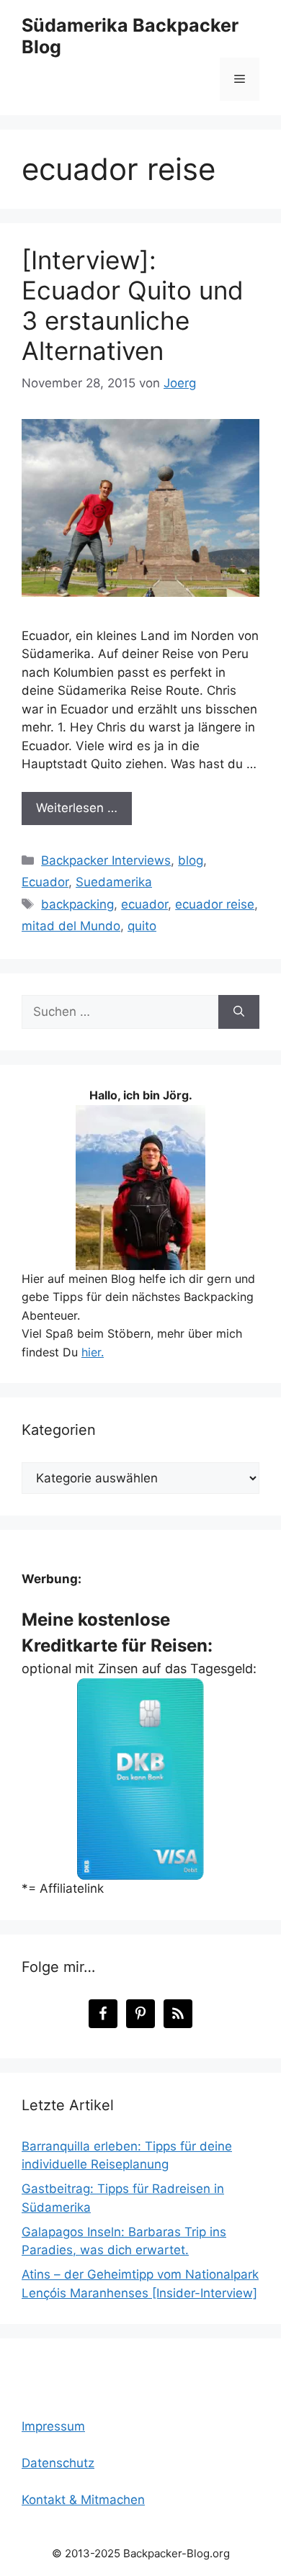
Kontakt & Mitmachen (83, 2500)
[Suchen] (239, 1012)
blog (191, 860)
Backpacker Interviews (106, 860)
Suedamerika (114, 882)
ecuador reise (215, 904)
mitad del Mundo (71, 926)
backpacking (77, 904)
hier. (93, 1352)
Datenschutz (58, 2463)
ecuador (144, 904)
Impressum (53, 2426)
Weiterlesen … (77, 808)
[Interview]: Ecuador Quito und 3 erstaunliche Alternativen (133, 305)
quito (142, 926)
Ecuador (45, 882)
